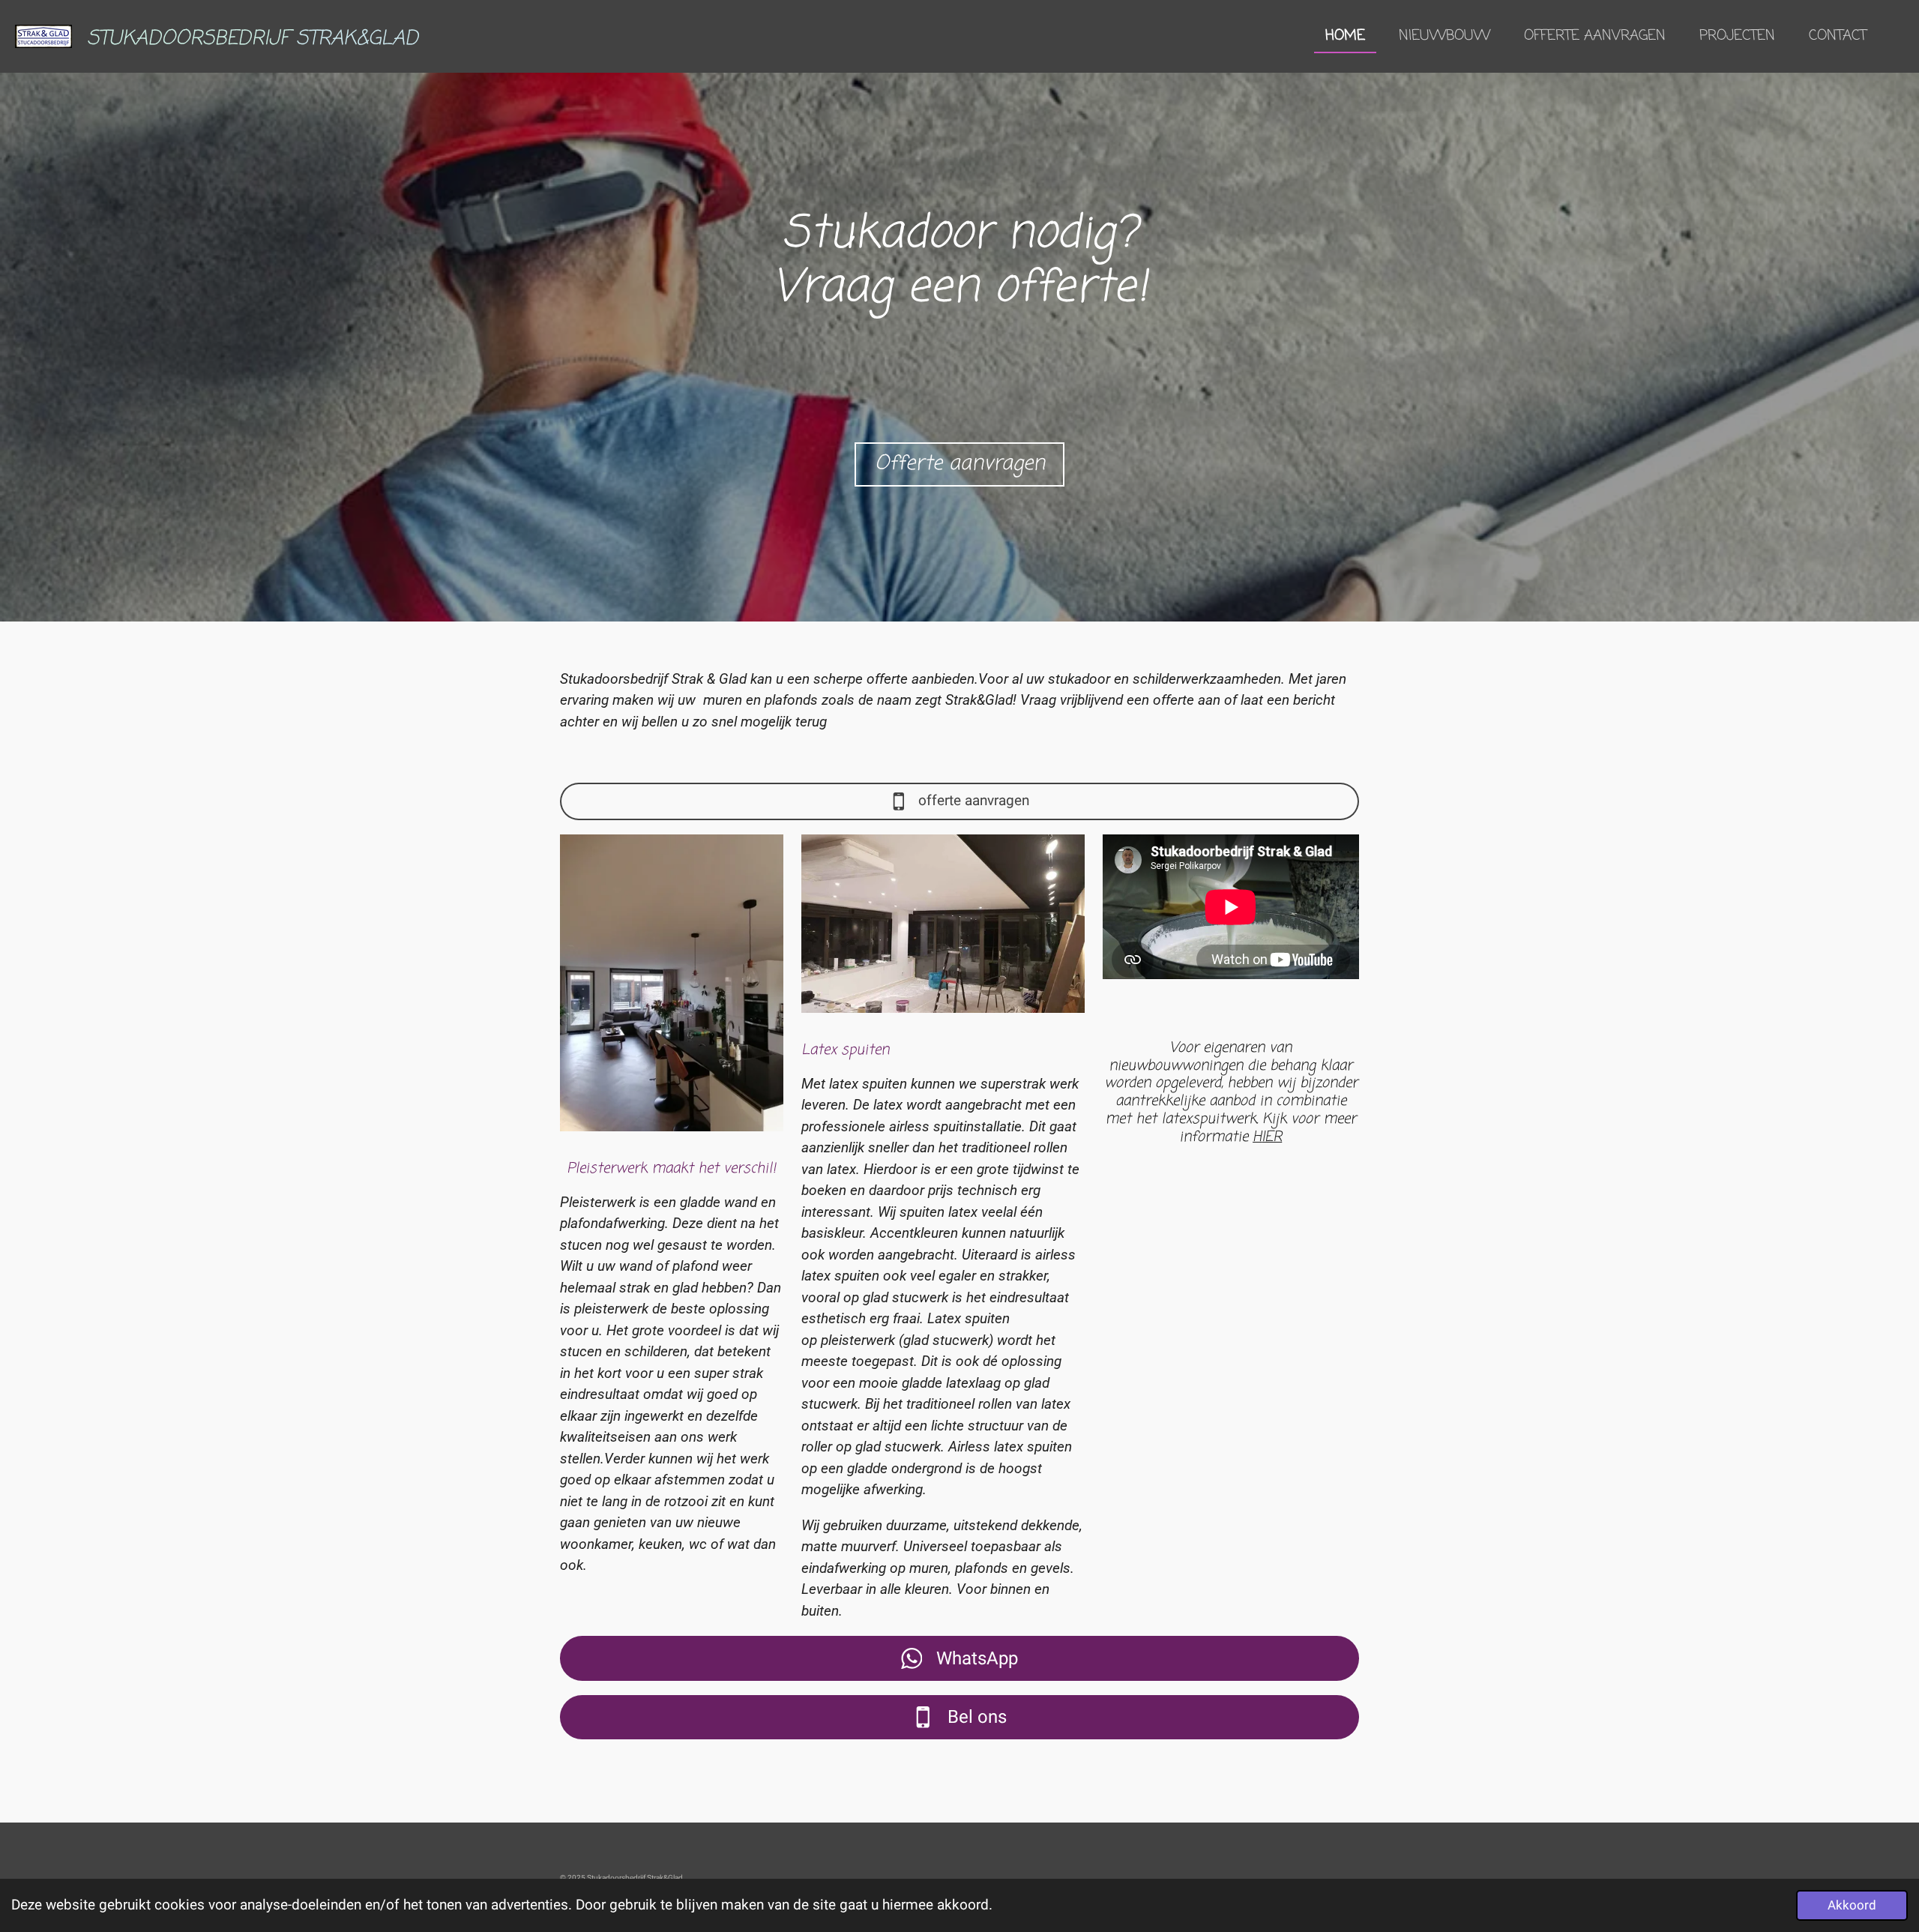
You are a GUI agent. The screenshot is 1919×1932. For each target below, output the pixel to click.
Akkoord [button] (1852, 1905)
